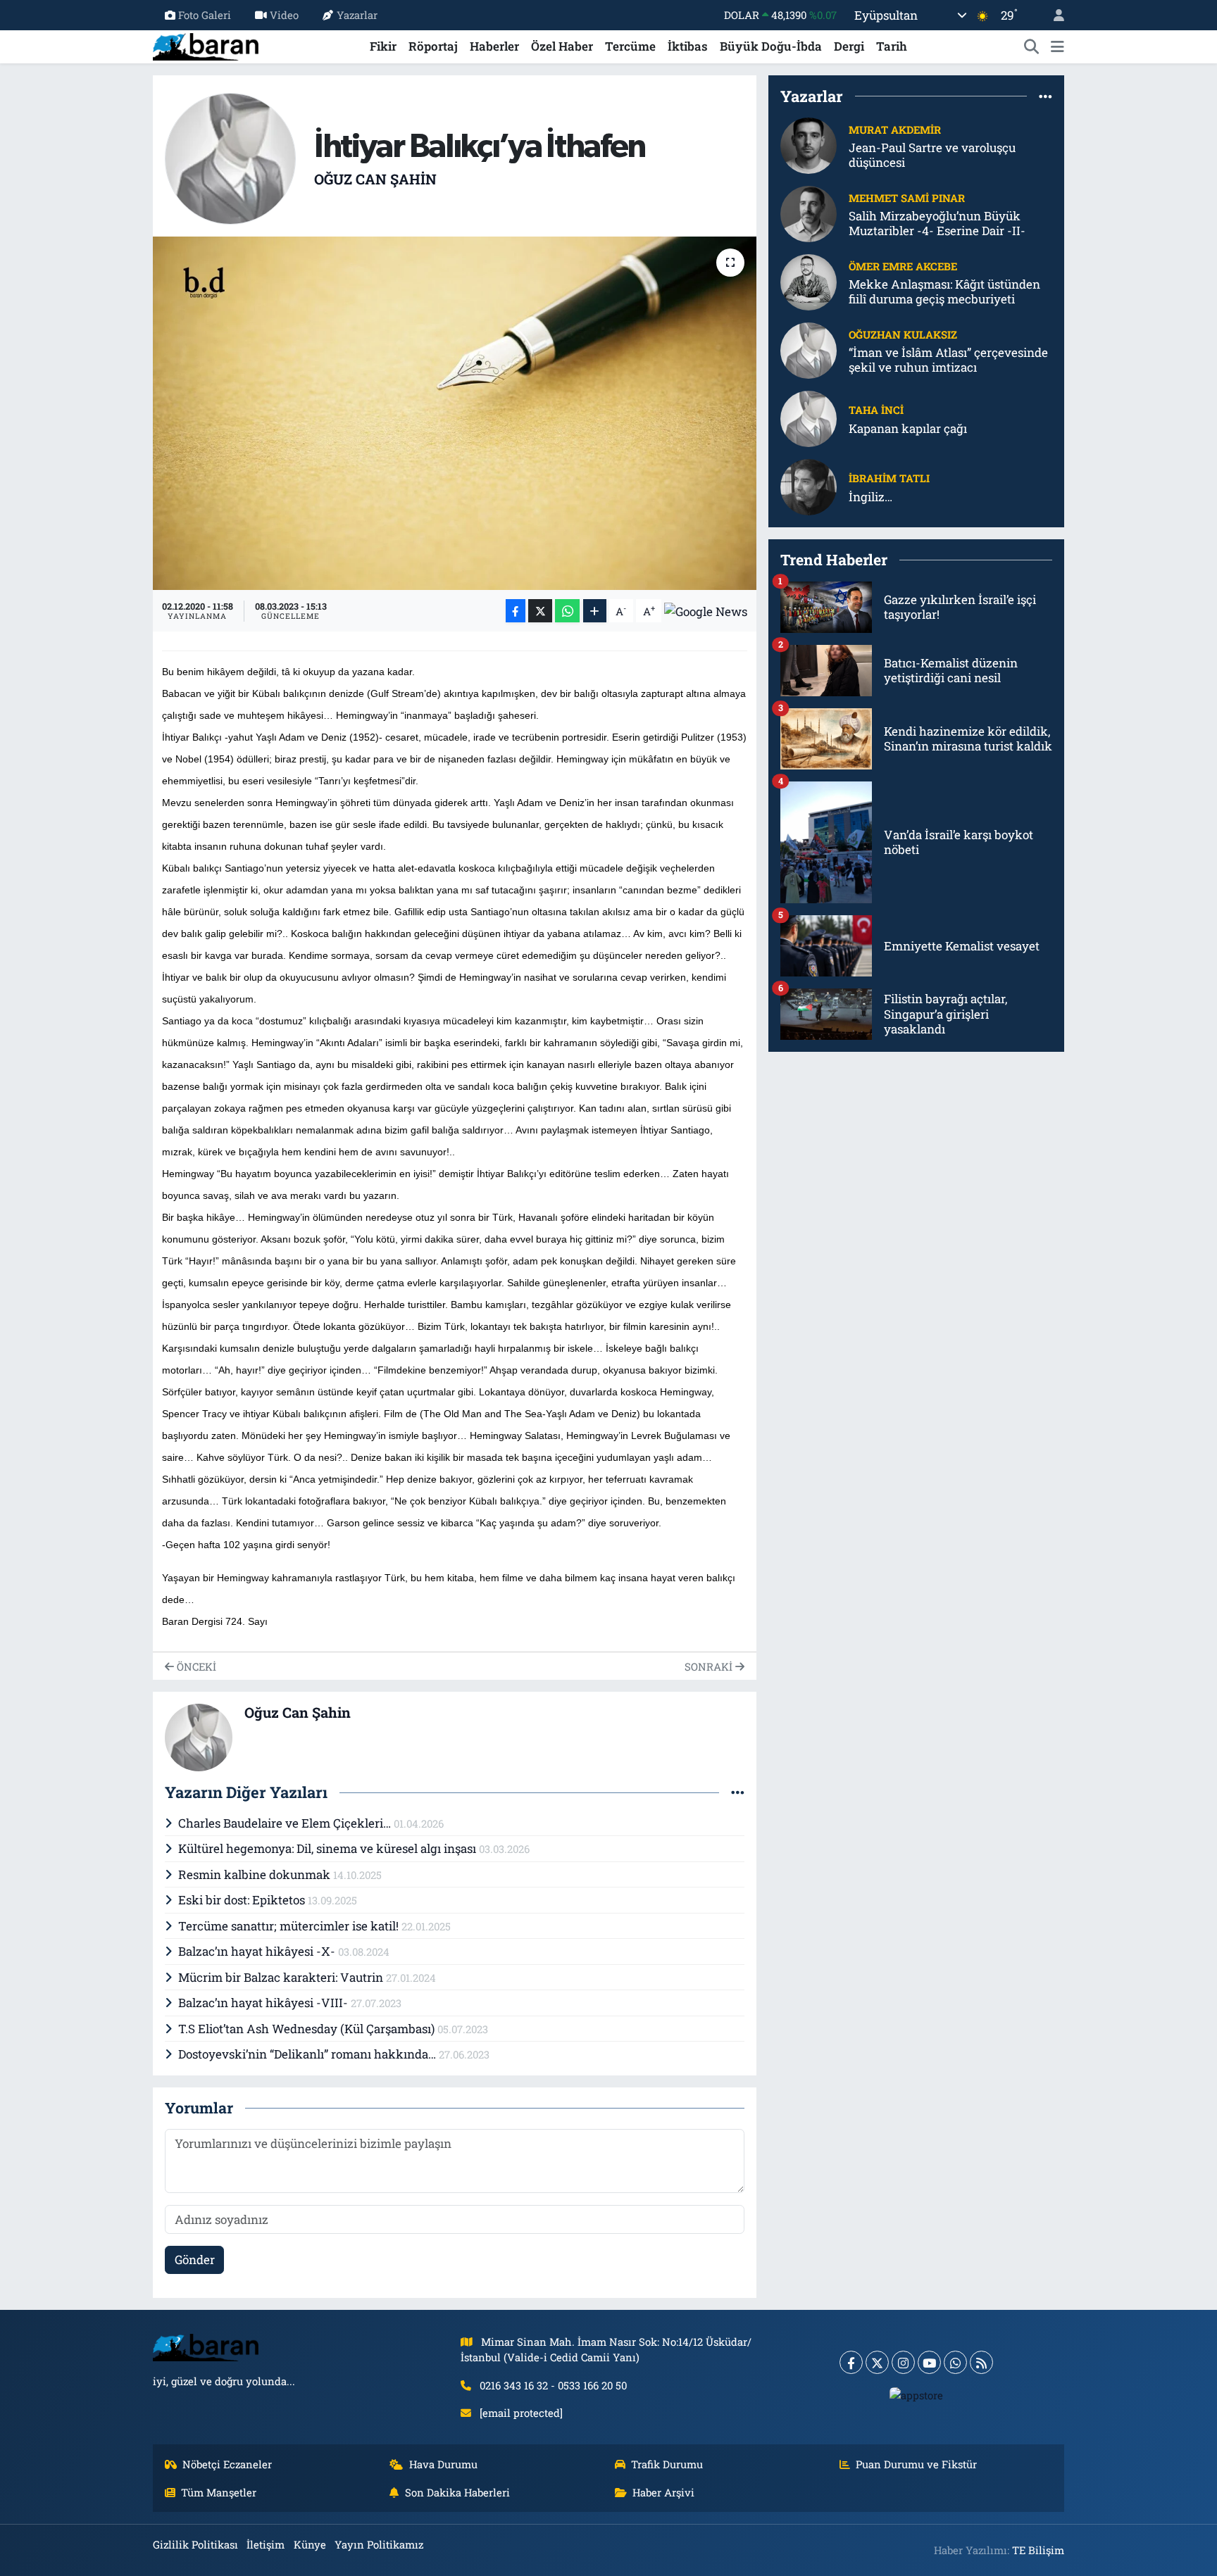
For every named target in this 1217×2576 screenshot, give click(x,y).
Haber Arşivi (663, 2492)
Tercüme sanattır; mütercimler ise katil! (290, 1926)
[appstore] (917, 2394)
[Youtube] (929, 2362)
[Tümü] (1046, 96)
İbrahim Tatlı (889, 478)
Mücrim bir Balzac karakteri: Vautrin (282, 1977)
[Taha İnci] (809, 418)
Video (284, 15)
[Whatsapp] (955, 2362)
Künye (310, 2544)
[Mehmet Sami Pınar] (809, 213)
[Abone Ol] (706, 611)
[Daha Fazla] (595, 611)
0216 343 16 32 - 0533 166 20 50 (553, 2385)
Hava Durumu (443, 2464)
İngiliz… (870, 497)
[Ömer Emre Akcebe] (809, 281)
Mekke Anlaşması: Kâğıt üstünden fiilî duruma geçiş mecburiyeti (944, 292)
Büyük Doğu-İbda (771, 46)
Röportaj (433, 46)
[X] (877, 2362)
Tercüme (630, 46)
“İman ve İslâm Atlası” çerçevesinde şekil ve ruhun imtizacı (948, 360)
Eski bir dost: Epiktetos (243, 1900)
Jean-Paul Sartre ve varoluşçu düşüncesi (932, 155)
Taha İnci (876, 410)
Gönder (195, 2260)
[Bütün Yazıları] (738, 1793)
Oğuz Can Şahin (375, 179)
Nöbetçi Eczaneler (227, 2464)
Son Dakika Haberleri (457, 2492)
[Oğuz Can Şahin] (231, 157)
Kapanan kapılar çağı (908, 428)
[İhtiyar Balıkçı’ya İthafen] (455, 413)
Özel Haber (562, 46)
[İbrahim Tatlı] (809, 486)
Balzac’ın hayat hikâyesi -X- (258, 1951)
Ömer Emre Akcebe (903, 266)
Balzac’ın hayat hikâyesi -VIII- (264, 2003)
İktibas (688, 46)
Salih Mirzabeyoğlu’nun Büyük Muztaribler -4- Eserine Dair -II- (937, 224)
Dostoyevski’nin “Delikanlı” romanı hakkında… (308, 2054)
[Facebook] (851, 2362)
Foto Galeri (205, 15)
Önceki (195, 1666)
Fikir (383, 46)
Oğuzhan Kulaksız (903, 334)
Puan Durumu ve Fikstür (916, 2464)
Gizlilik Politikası (195, 2544)
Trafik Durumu (667, 2464)
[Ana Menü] (1057, 46)
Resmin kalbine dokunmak (256, 1874)
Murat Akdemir (895, 130)
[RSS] (981, 2362)
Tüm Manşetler (219, 2492)
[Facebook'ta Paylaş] (516, 611)
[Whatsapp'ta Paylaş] (567, 611)
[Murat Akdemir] (809, 145)
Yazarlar (357, 15)
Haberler (494, 46)
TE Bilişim (1038, 2550)
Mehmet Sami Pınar (907, 198)
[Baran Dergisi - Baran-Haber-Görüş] (206, 45)
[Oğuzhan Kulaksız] (809, 350)
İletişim (266, 2544)
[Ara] (1032, 46)
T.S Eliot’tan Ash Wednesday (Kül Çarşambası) (308, 2029)
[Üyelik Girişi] (1053, 15)
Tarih (892, 46)
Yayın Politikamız (379, 2544)
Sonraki (710, 1666)
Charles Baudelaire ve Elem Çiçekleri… (286, 1823)
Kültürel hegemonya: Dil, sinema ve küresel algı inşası (329, 1848)
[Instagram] (903, 2362)
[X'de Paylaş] (540, 611)
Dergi (849, 46)
